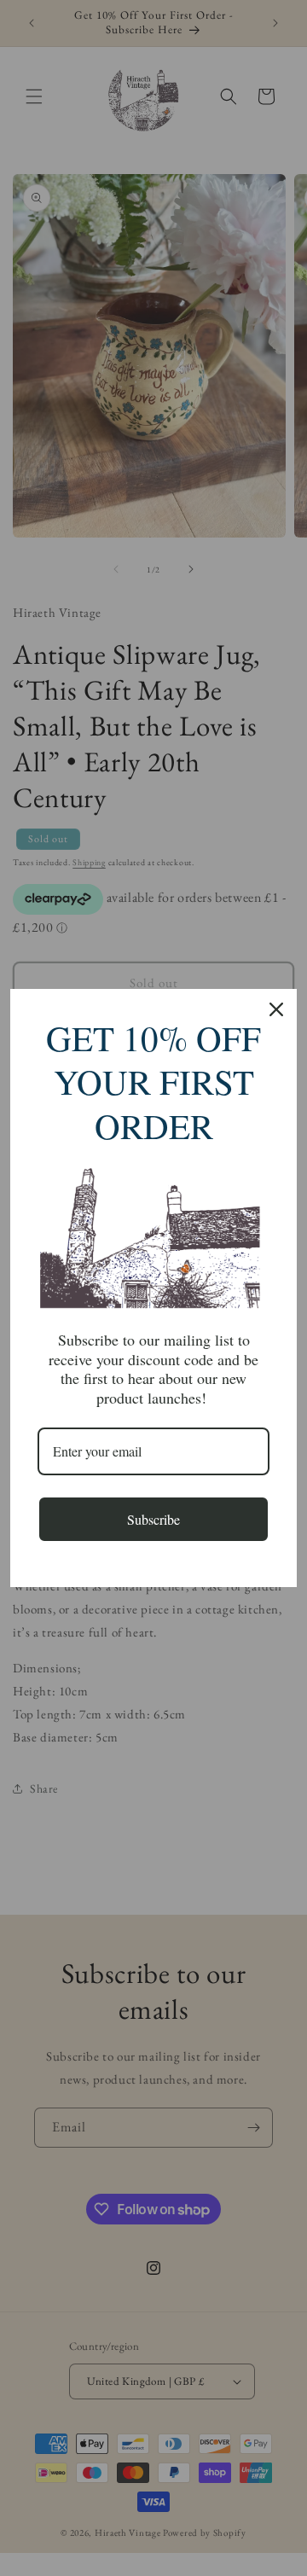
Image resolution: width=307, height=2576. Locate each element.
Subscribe (153, 1519)
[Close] (276, 1009)
